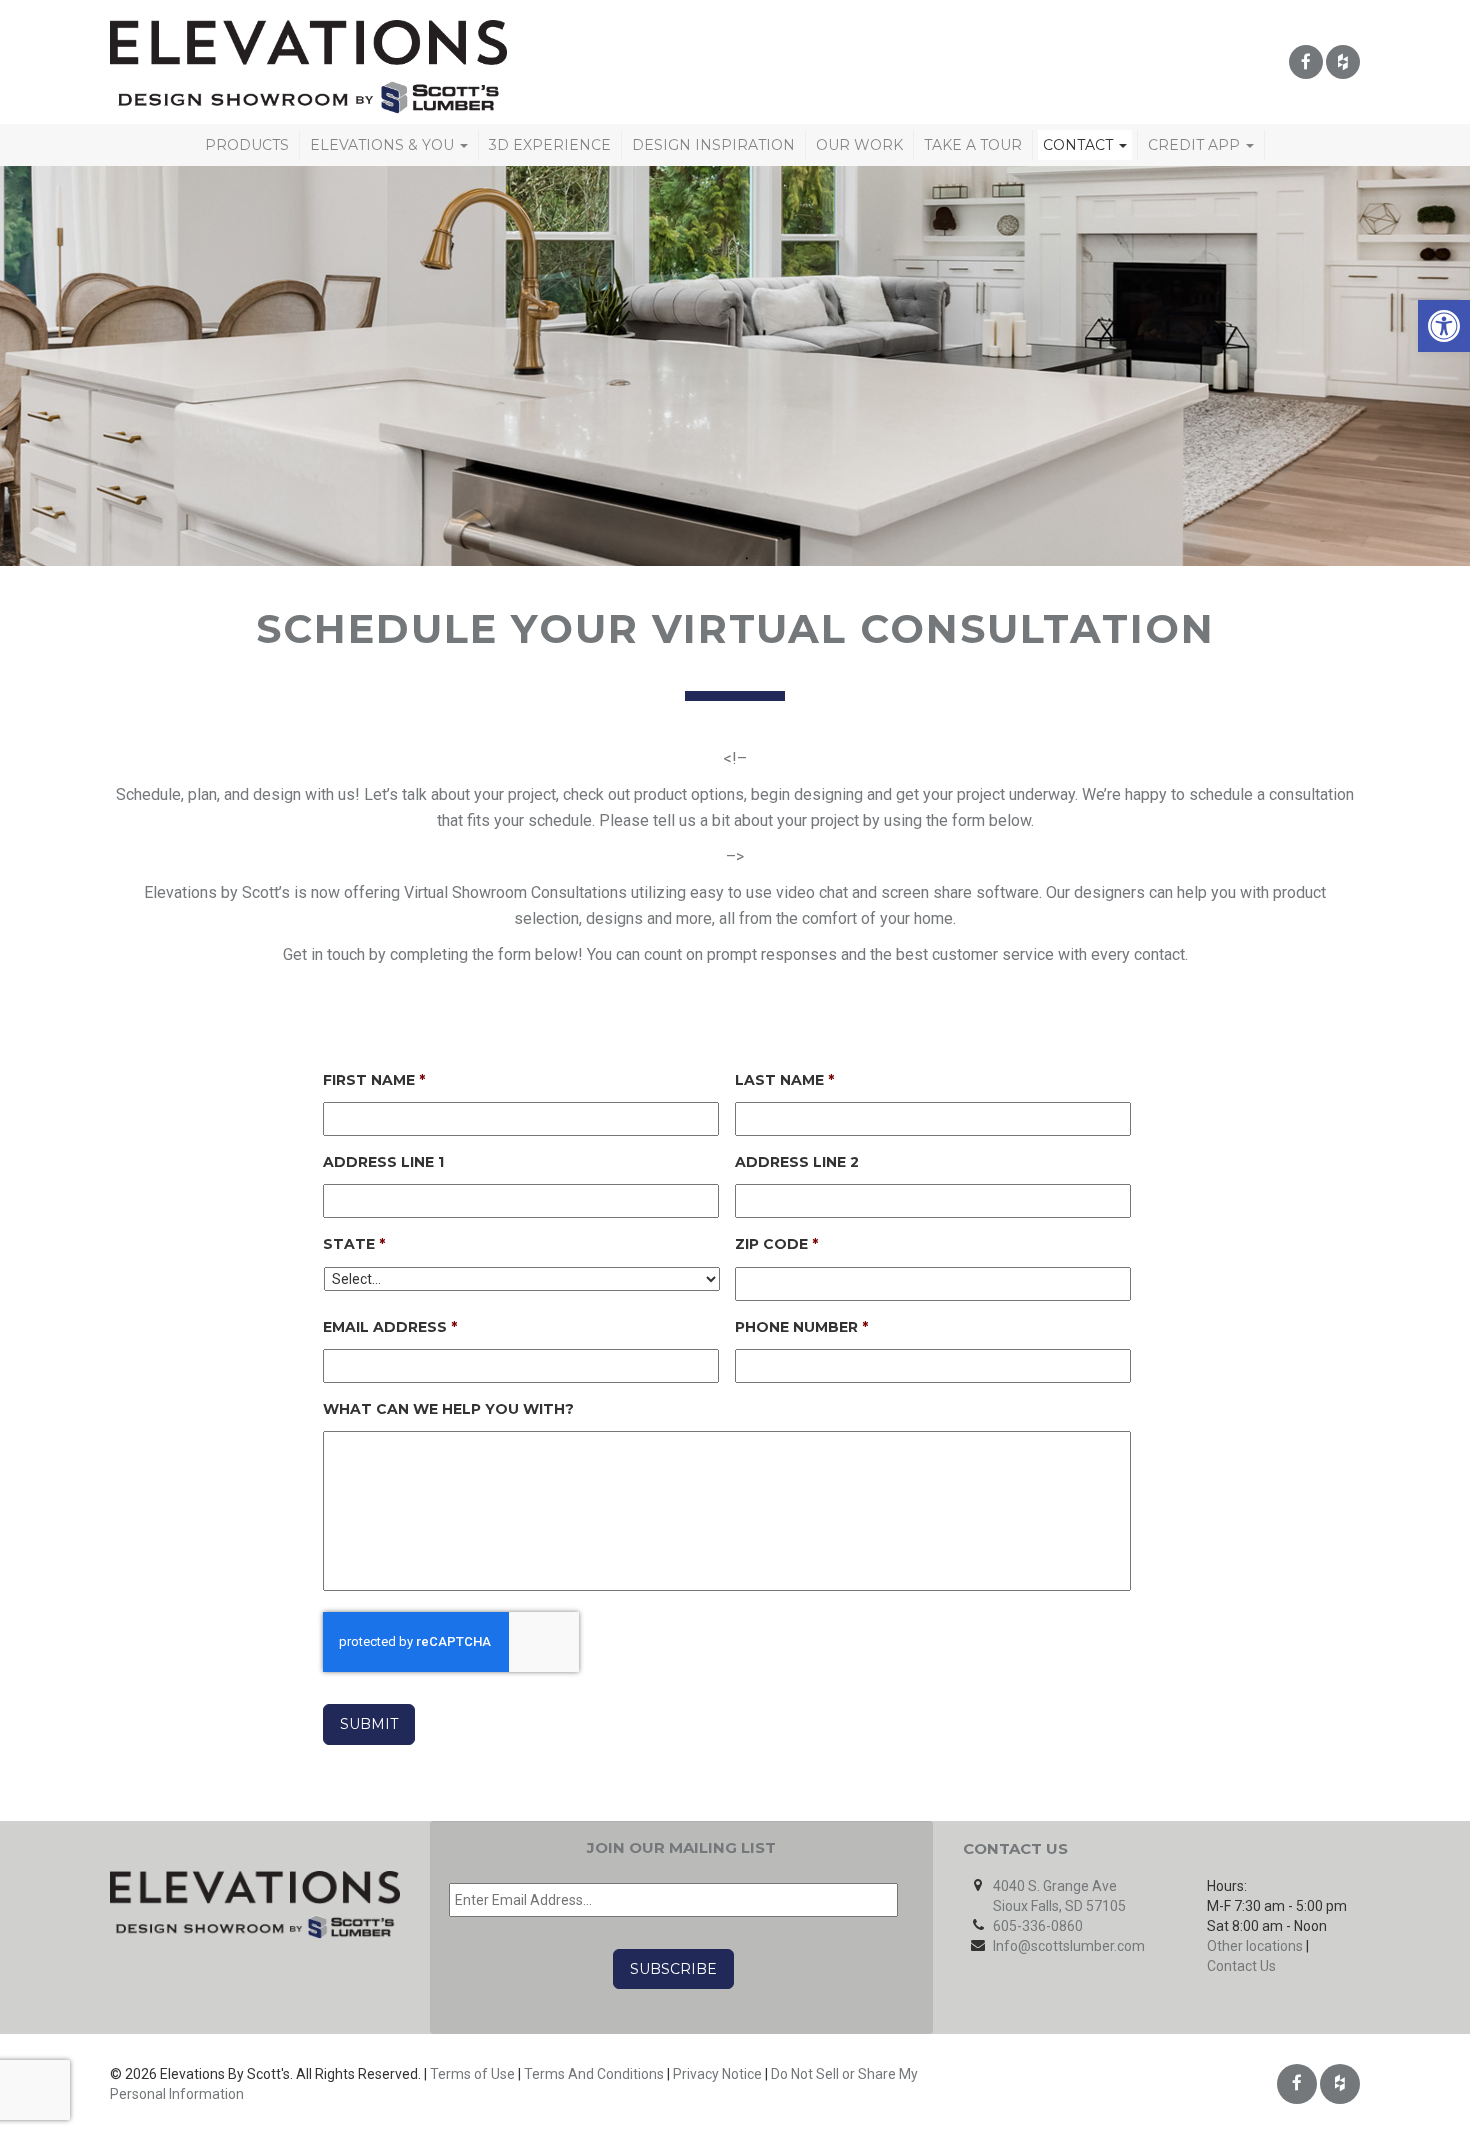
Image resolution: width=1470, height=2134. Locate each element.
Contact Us (1241, 1966)
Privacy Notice (717, 2074)
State (354, 1244)
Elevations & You (384, 145)
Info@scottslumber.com (1069, 1946)
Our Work (859, 145)
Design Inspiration (713, 145)
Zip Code (776, 1244)
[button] (1444, 326)
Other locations (1255, 1946)
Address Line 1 (383, 1162)
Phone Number (801, 1327)
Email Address (390, 1327)
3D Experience (550, 145)
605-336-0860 (1038, 1926)
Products (247, 145)
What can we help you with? (448, 1409)
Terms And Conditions (594, 2074)
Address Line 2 (797, 1162)
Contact (1080, 145)
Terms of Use (472, 2074)
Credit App (1196, 145)
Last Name (784, 1080)
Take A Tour (973, 145)
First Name (374, 1080)
